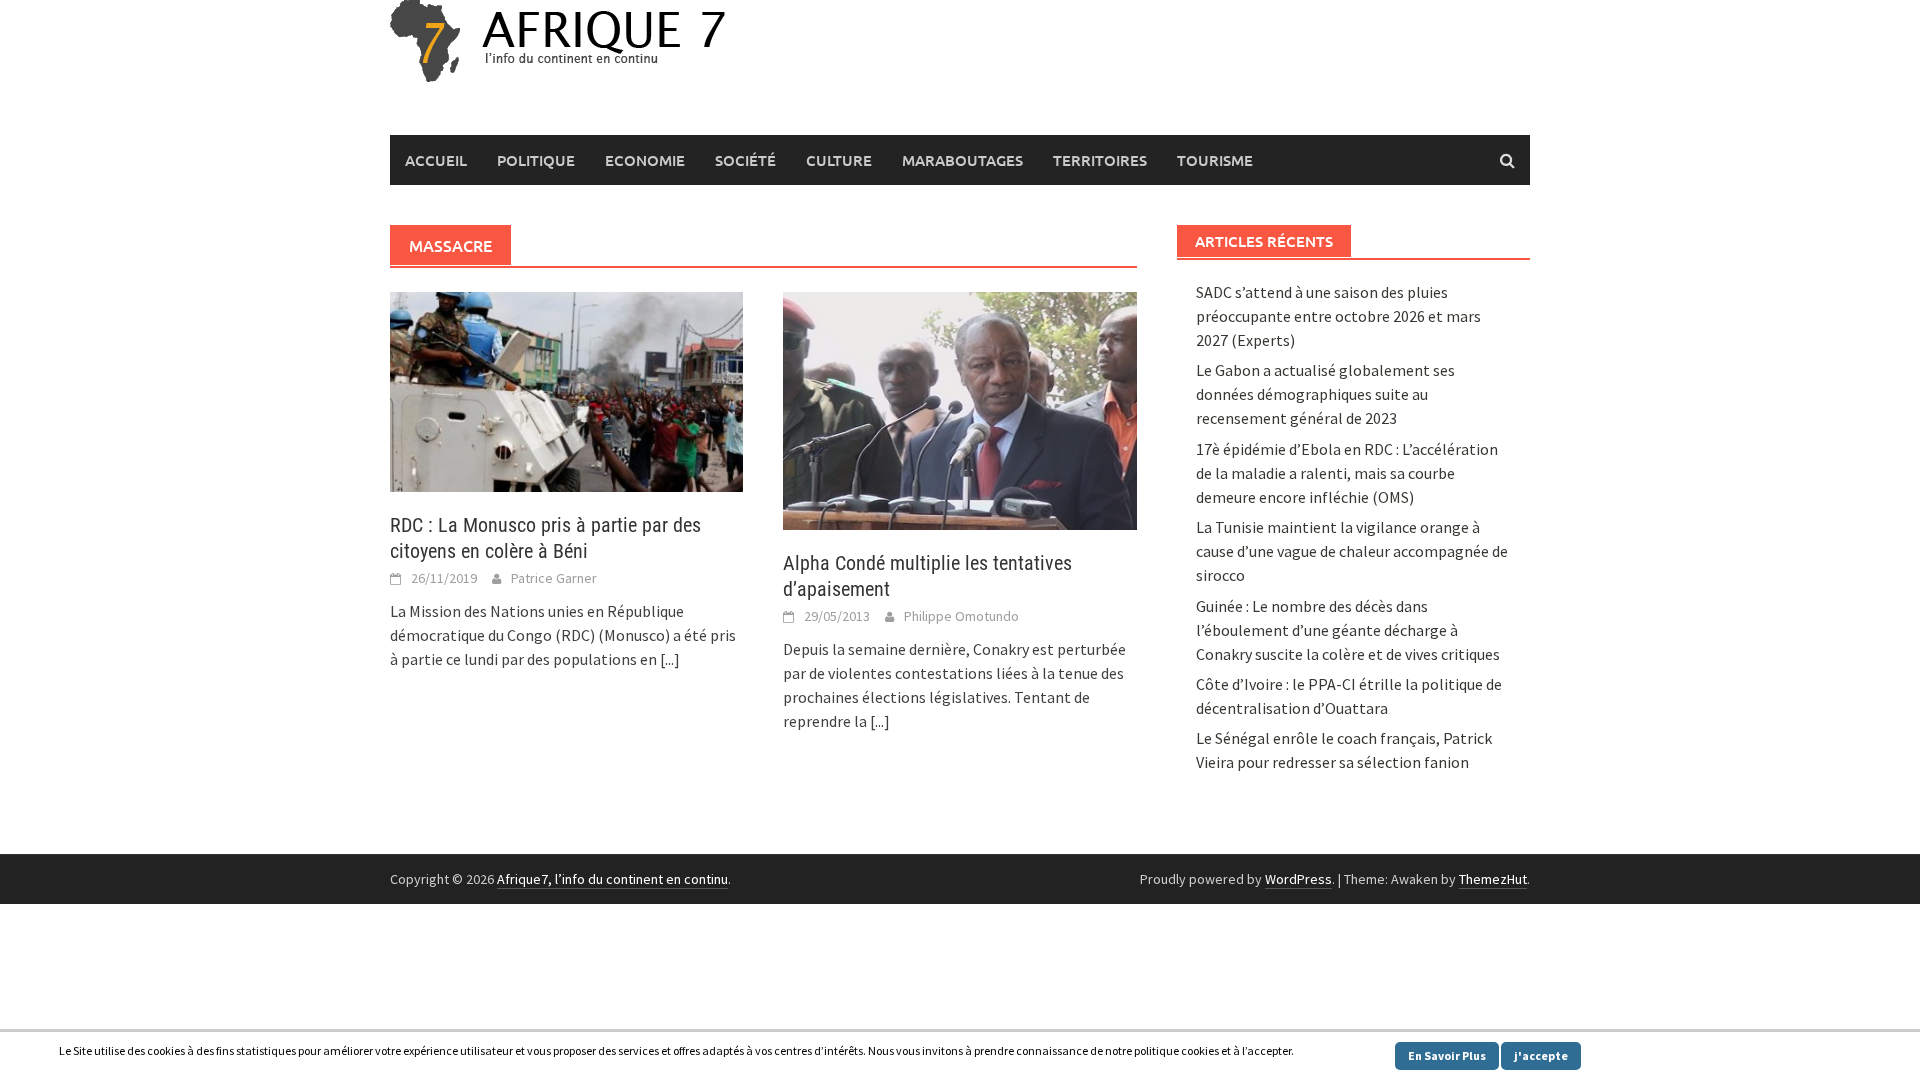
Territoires (1100, 160)
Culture (839, 160)
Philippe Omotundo (961, 616)
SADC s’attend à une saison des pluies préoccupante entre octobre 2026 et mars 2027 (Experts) (1338, 316)
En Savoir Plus (1447, 1055)
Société (745, 160)
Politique (536, 160)
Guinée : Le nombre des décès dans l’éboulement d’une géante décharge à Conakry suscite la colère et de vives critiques (1348, 630)
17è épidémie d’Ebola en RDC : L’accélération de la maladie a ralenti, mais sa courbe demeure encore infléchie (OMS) (1347, 473)
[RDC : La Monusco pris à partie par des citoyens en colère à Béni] (566, 390)
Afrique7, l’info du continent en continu (612, 879)
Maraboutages (962, 160)
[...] (670, 659)
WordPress (1298, 879)
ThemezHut (1493, 879)
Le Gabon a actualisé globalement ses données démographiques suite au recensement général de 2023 (1325, 394)
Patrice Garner (554, 578)
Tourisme (1215, 160)
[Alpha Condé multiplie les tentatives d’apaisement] (959, 409)
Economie (645, 160)
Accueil (436, 160)
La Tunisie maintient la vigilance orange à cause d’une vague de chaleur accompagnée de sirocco (1352, 551)
